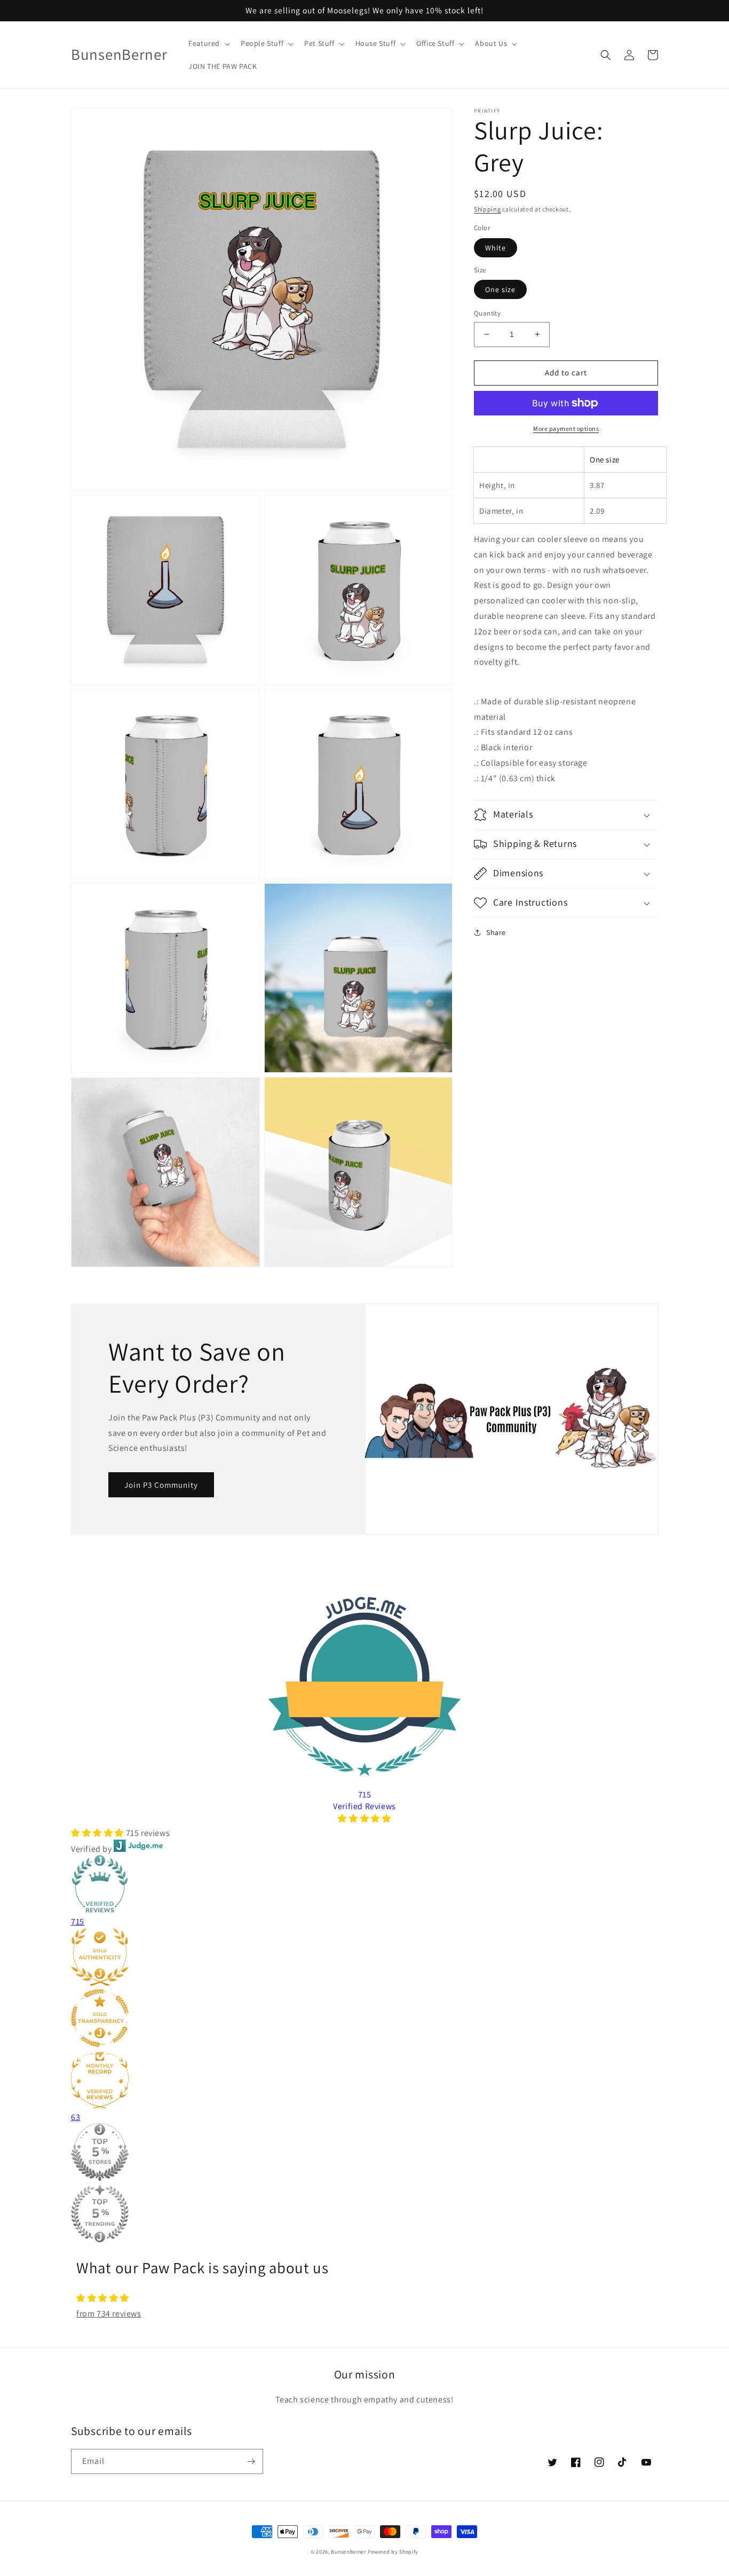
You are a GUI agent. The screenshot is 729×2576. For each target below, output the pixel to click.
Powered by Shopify (393, 2552)
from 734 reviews (109, 2314)
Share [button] (496, 932)
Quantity (487, 313)
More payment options (566, 429)
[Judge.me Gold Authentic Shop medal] (364, 1959)
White (496, 248)
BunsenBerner (348, 2552)
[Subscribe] (251, 2461)
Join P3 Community (161, 1485)
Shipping (488, 209)
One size (500, 289)
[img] (364, 2298)
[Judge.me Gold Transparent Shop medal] (364, 2020)
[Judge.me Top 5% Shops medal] (364, 2154)
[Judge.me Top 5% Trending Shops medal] (364, 2215)
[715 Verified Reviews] (364, 1819)
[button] (208, 43)
